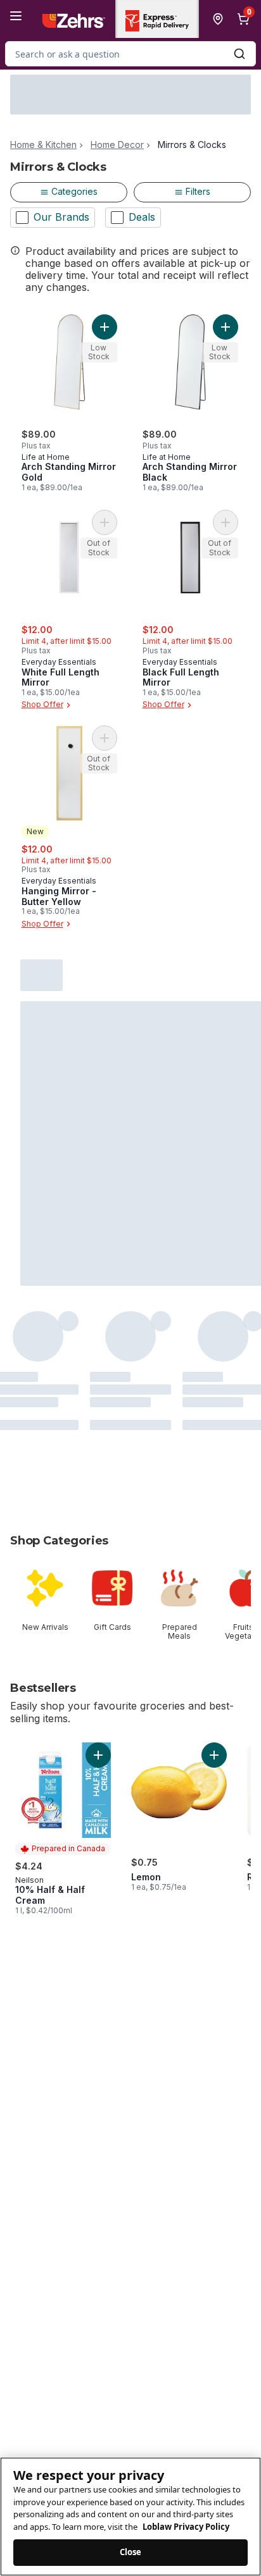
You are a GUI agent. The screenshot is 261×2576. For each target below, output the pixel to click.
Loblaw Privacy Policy (186, 2527)
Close (131, 2552)
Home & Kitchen (43, 145)
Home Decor (117, 145)
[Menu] (16, 16)
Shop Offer (42, 705)
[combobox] (130, 54)
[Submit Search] (239, 54)
